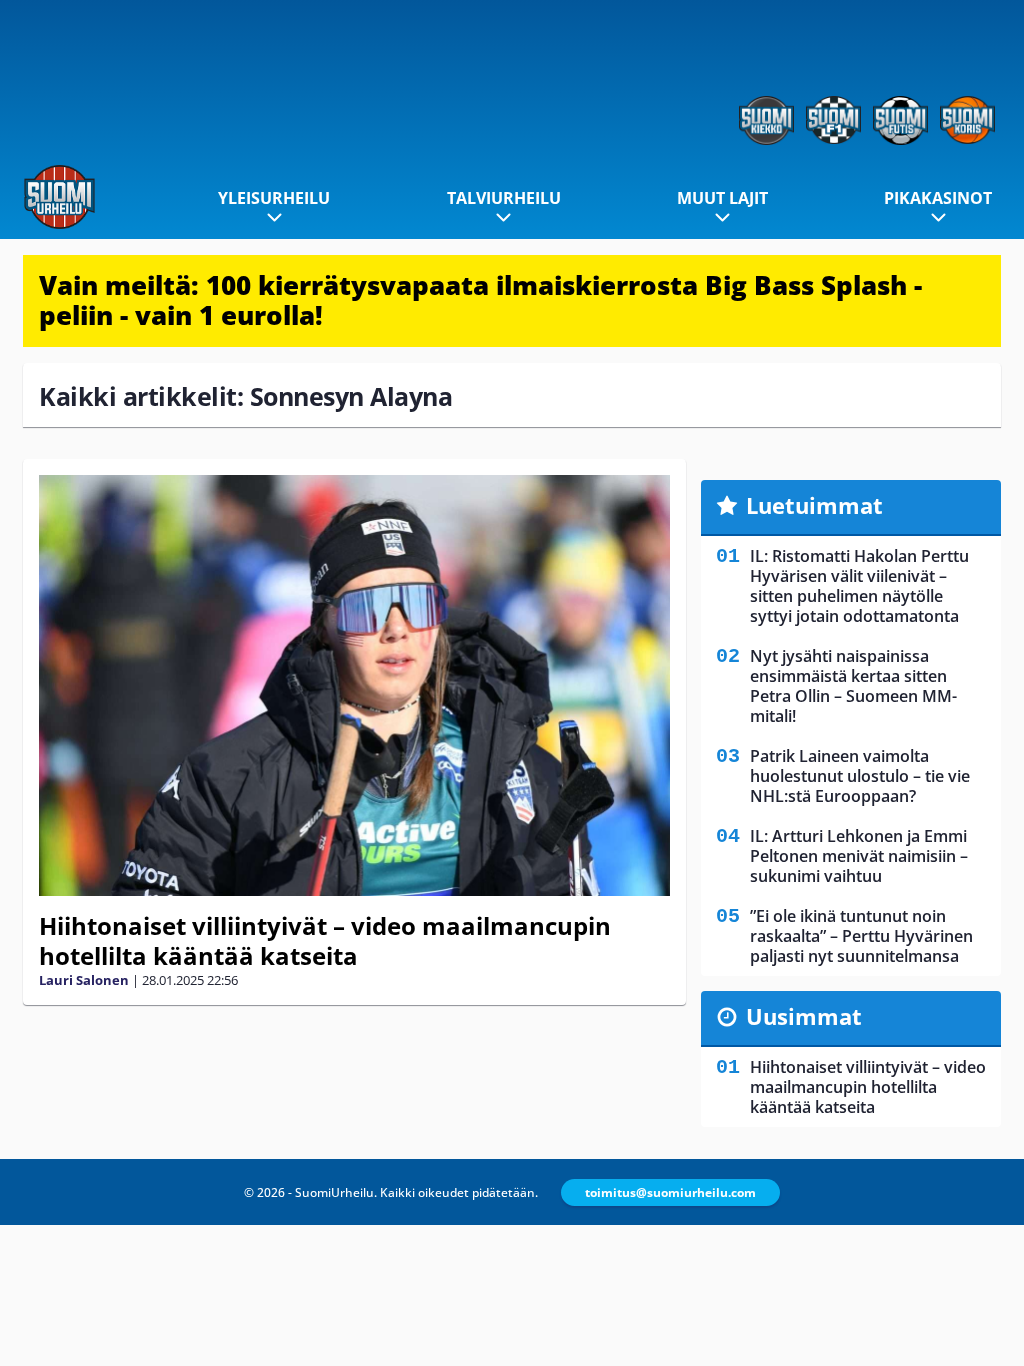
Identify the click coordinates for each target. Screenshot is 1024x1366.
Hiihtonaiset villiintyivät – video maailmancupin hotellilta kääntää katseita (325, 940)
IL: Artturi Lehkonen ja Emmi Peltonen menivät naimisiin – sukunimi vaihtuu (859, 856)
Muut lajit (722, 198)
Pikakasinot (938, 198)
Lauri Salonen (84, 980)
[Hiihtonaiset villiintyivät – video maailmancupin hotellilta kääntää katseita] (354, 685)
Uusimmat (804, 1016)
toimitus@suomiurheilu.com (670, 1192)
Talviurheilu (504, 198)
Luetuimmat (814, 505)
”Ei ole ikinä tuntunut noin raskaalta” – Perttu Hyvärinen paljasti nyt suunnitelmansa (861, 936)
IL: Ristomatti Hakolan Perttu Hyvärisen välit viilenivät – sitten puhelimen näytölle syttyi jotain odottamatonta (859, 586)
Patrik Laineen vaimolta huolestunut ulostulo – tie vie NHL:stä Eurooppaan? (860, 776)
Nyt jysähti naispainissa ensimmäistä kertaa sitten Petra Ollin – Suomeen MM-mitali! (853, 686)
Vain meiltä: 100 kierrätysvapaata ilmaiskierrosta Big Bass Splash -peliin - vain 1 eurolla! (480, 300)
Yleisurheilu (274, 198)
